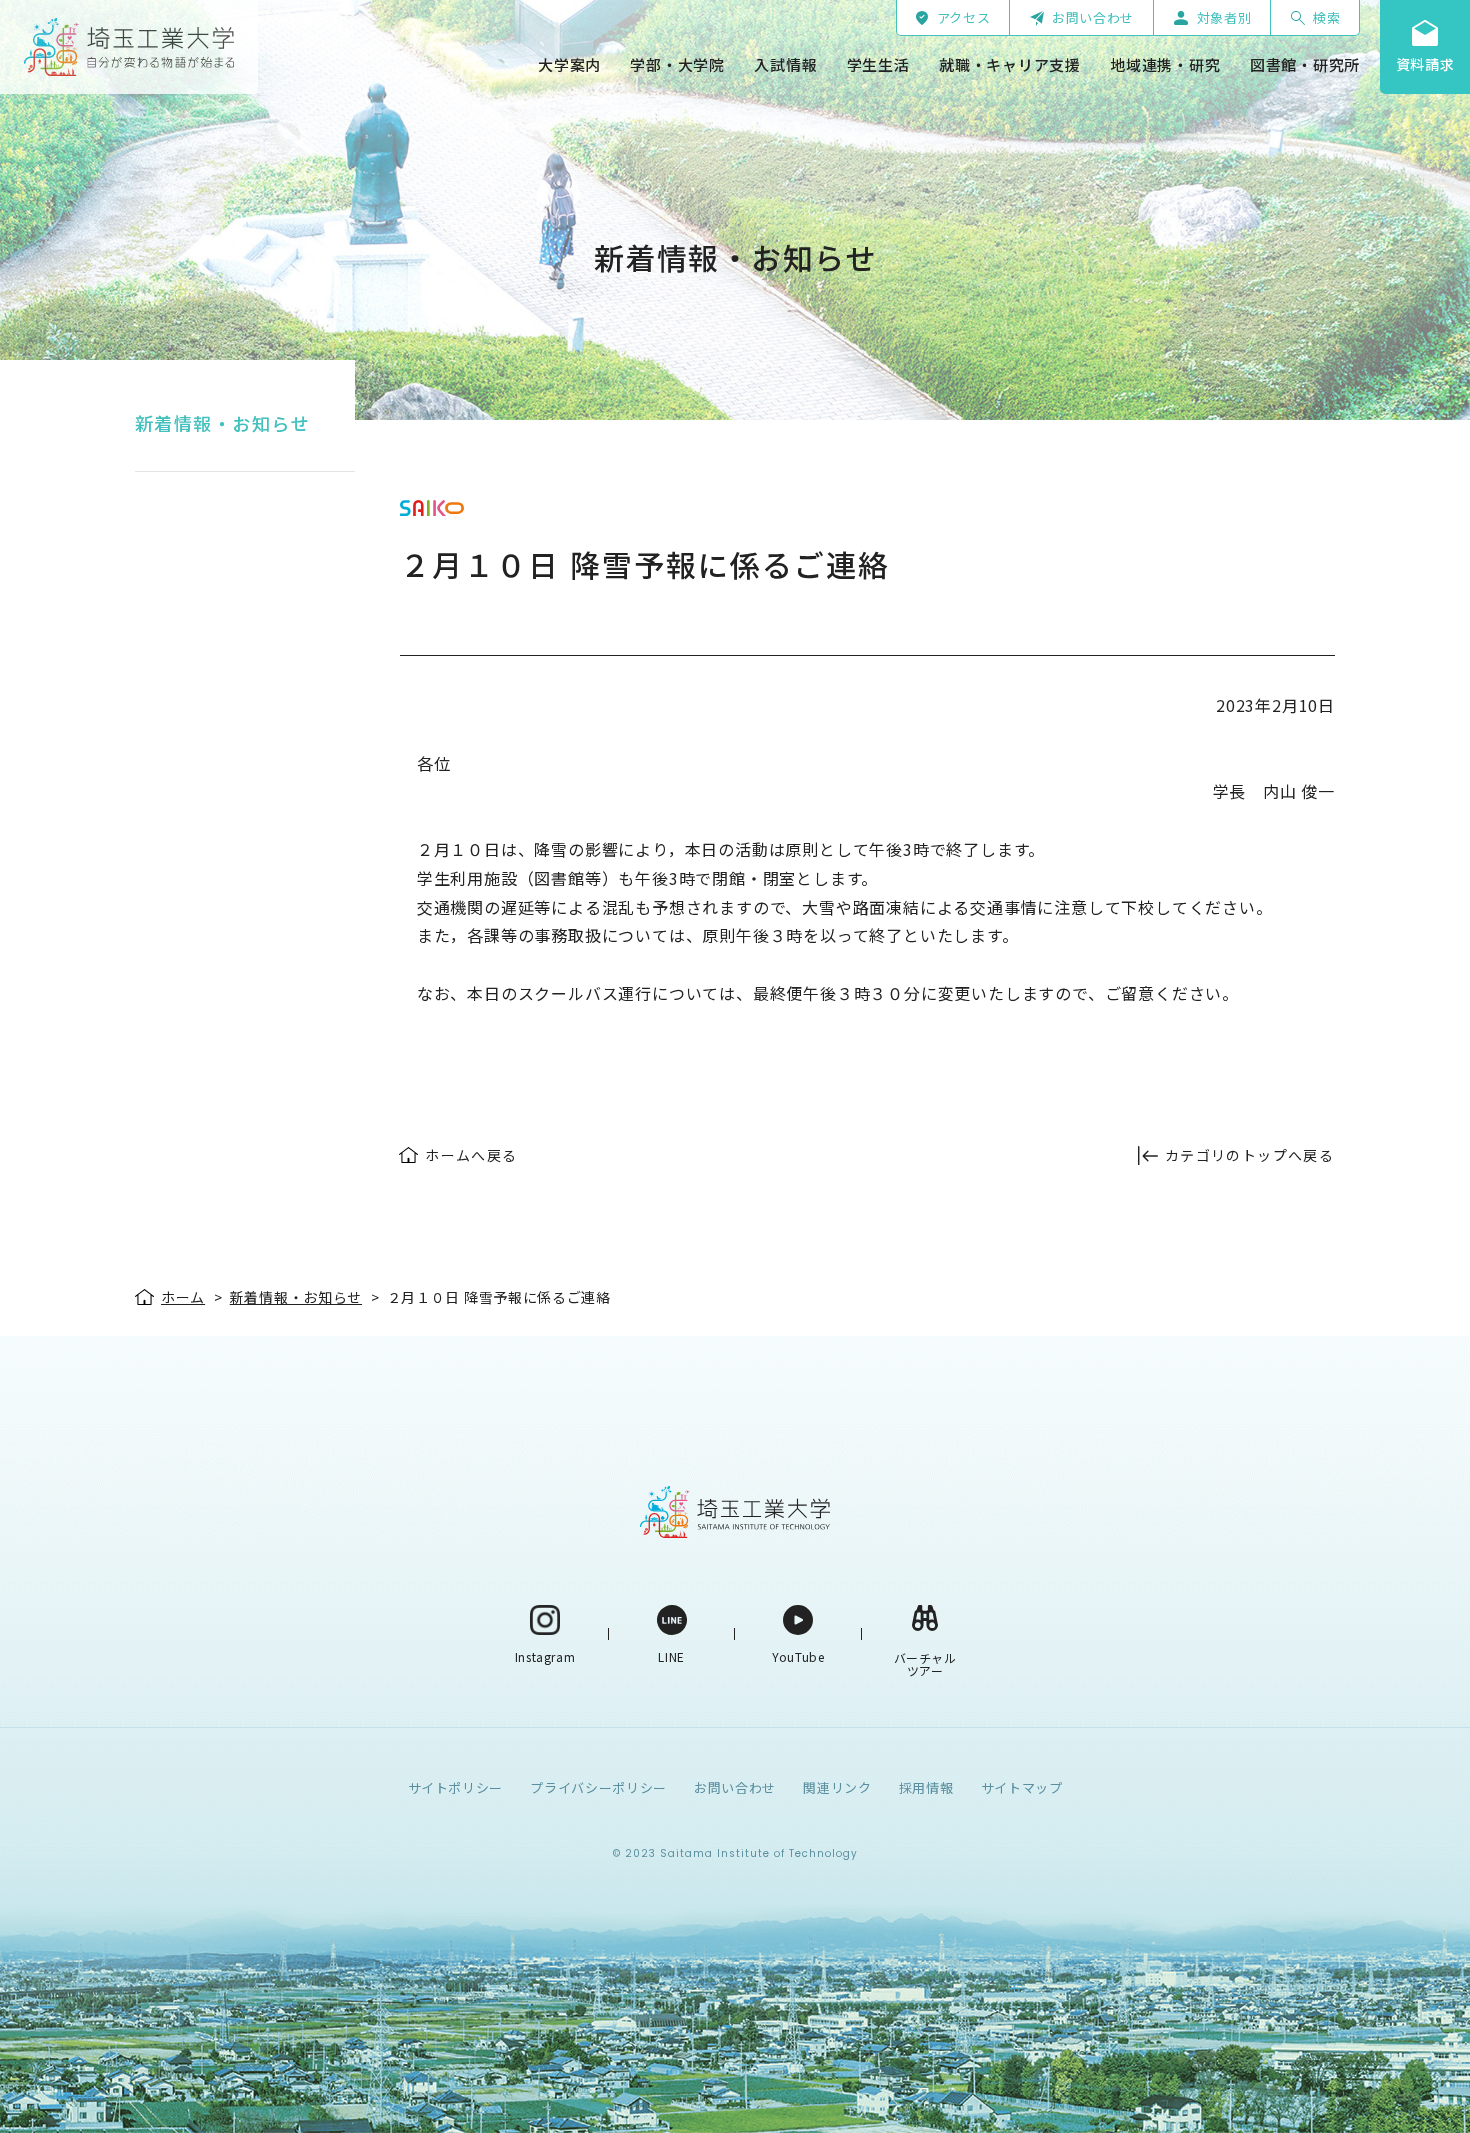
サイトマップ (1022, 1787)
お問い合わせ (735, 1787)
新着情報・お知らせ (222, 423)
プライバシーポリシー (598, 1787)
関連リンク (837, 1787)
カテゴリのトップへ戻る (1249, 1155)
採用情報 (926, 1787)
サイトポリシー (456, 1787)
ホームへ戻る (471, 1155)
